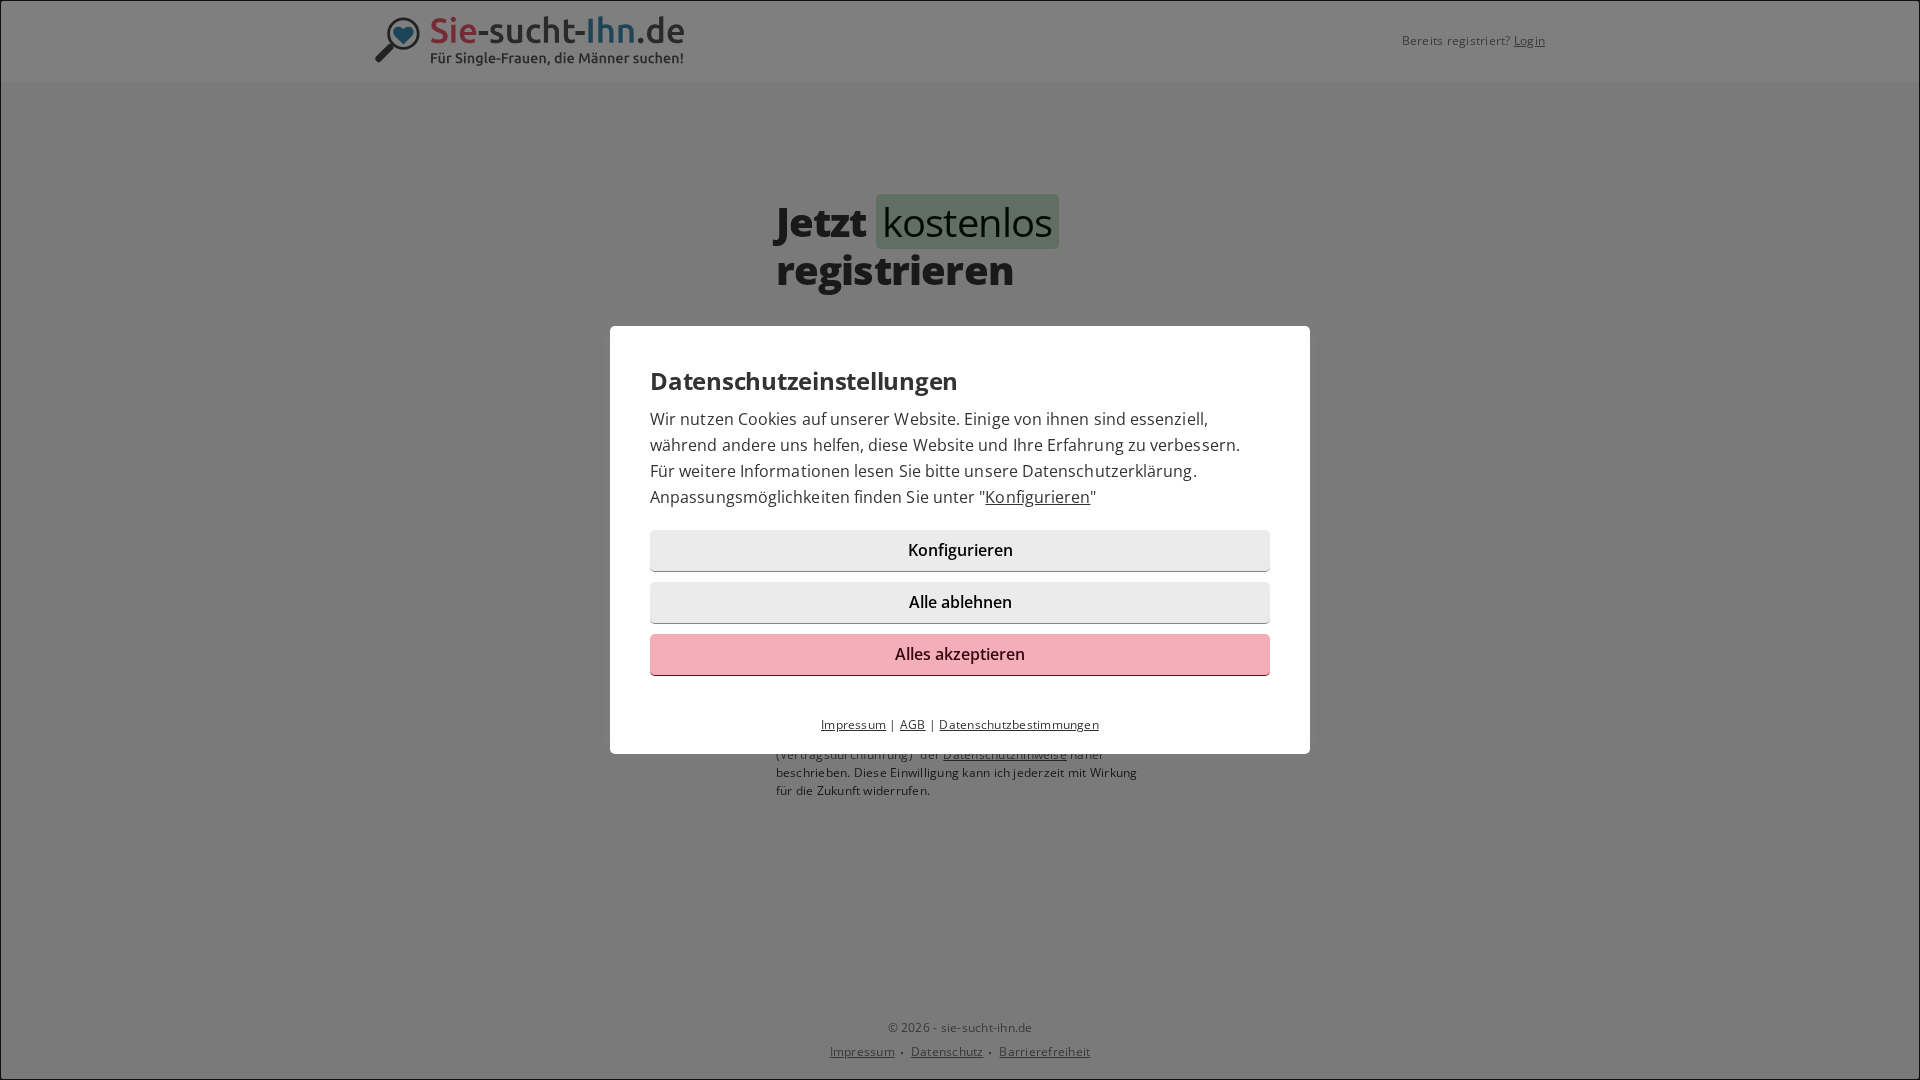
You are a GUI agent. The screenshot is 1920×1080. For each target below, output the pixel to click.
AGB (913, 724)
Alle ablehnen (960, 602)
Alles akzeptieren (960, 654)
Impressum (853, 724)
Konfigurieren (1037, 497)
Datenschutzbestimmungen (1019, 724)
